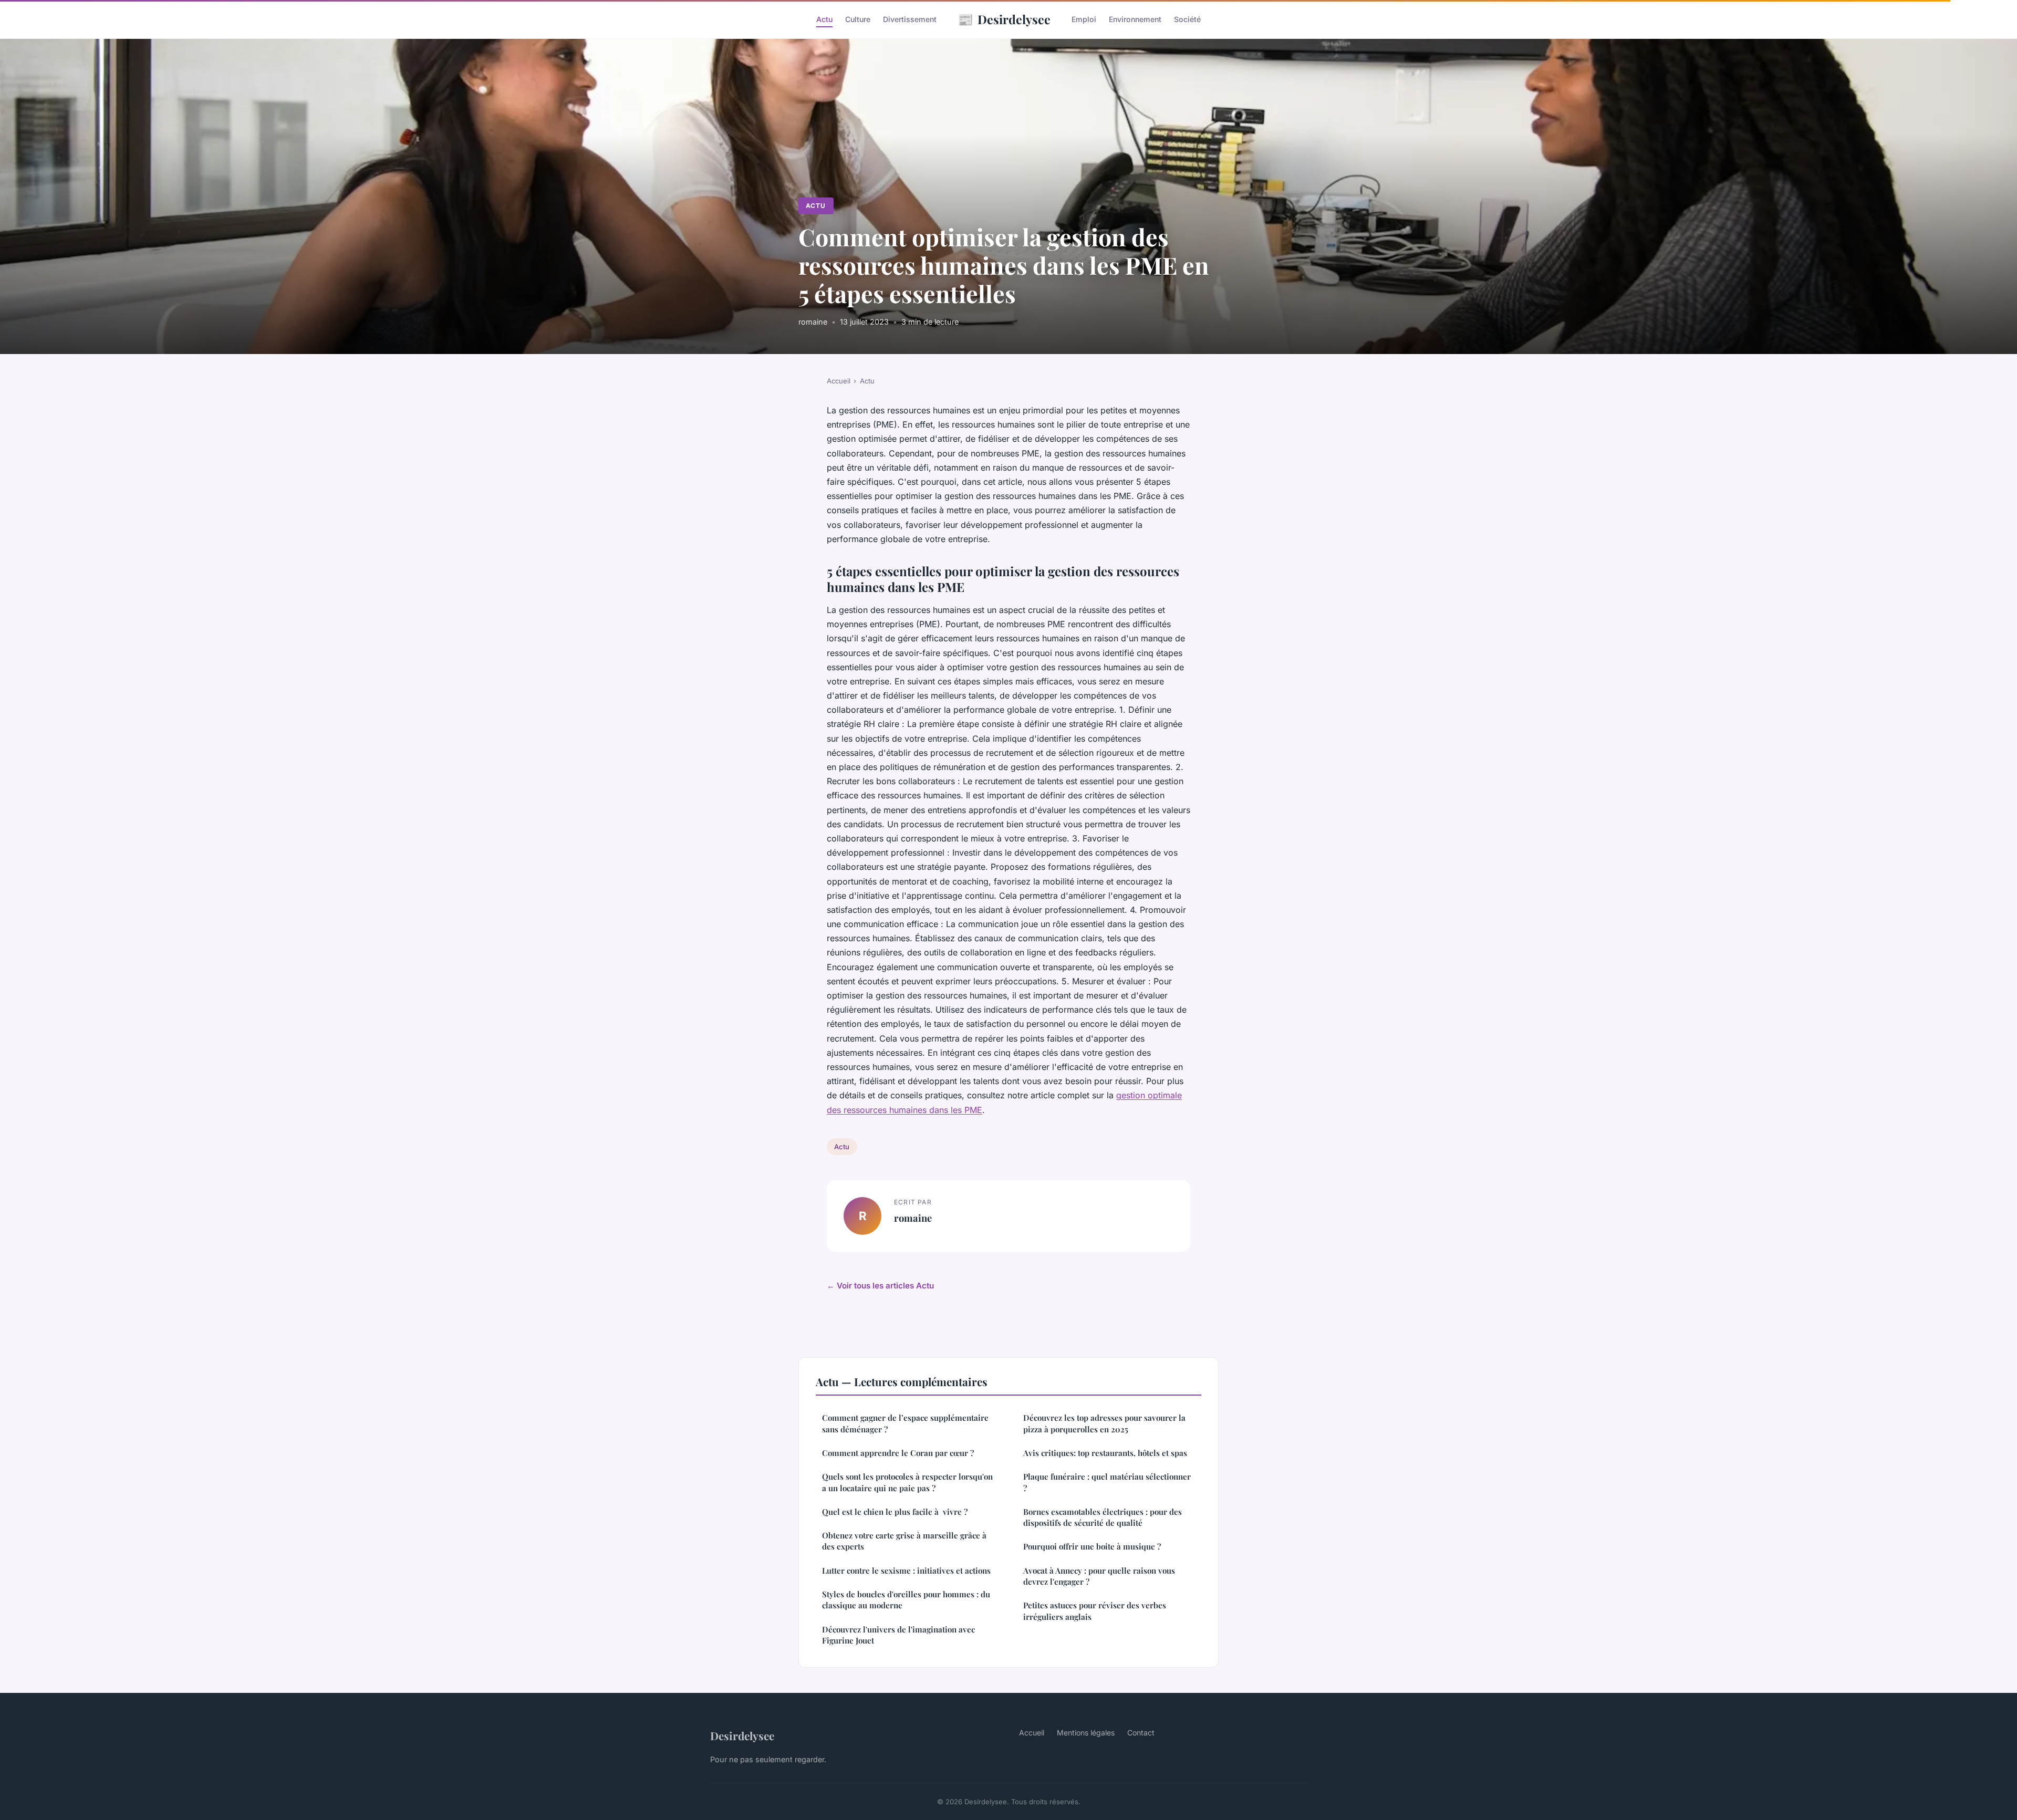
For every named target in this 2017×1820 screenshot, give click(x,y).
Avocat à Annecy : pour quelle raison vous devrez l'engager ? (1099, 1576)
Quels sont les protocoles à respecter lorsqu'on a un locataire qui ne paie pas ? (907, 1482)
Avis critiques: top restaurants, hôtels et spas (1105, 1453)
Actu (824, 19)
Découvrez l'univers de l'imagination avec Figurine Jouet (898, 1635)
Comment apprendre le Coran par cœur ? (898, 1453)
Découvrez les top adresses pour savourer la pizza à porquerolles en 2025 (1104, 1423)
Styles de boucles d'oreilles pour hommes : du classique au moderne (906, 1600)
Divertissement (910, 19)
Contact (1141, 1733)
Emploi (1084, 19)
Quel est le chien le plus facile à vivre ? (895, 1512)
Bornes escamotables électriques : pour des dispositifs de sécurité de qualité (1103, 1517)
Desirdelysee (1004, 19)
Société (1187, 19)
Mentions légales (1086, 1733)
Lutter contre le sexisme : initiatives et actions (906, 1571)
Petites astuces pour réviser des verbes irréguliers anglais (1095, 1611)
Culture (858, 19)
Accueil (839, 381)
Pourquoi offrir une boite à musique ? (1092, 1546)
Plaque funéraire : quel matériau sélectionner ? (1107, 1482)
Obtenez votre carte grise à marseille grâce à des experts (904, 1541)
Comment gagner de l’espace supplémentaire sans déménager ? (905, 1423)
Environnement (1135, 19)
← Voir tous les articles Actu (880, 1286)
